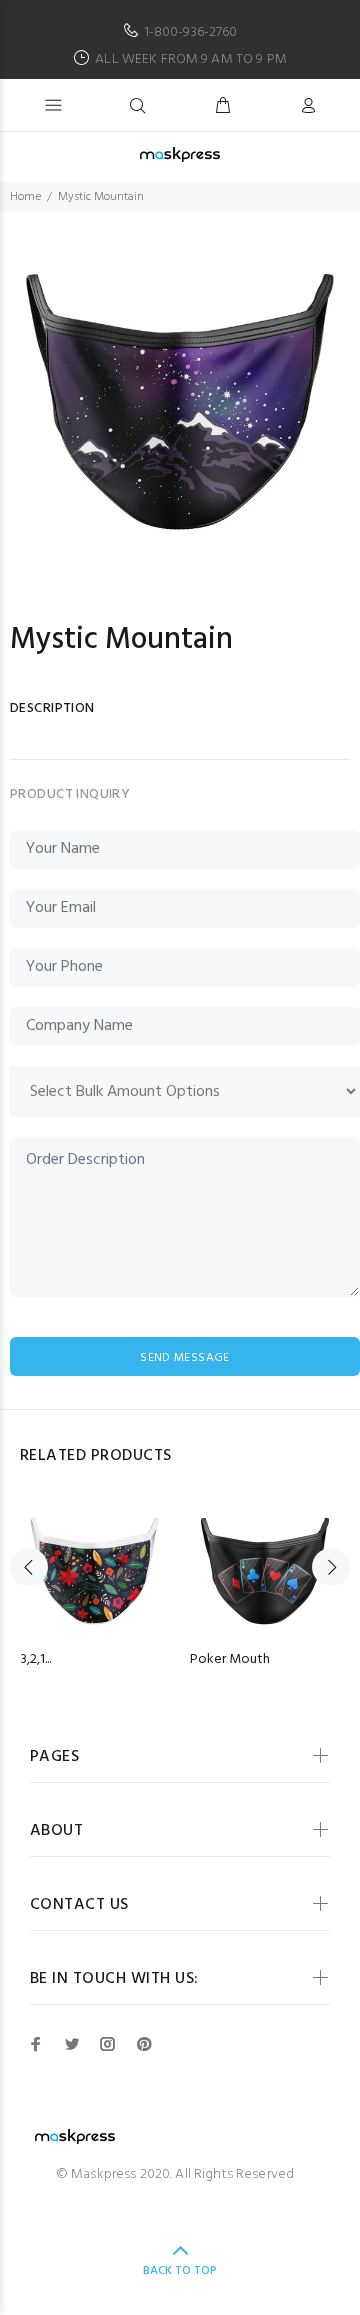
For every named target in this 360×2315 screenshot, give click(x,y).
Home (25, 197)
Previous (29, 1567)
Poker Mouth (230, 1659)
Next (331, 1567)
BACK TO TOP (180, 2271)
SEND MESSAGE (184, 1358)
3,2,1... (35, 1659)
